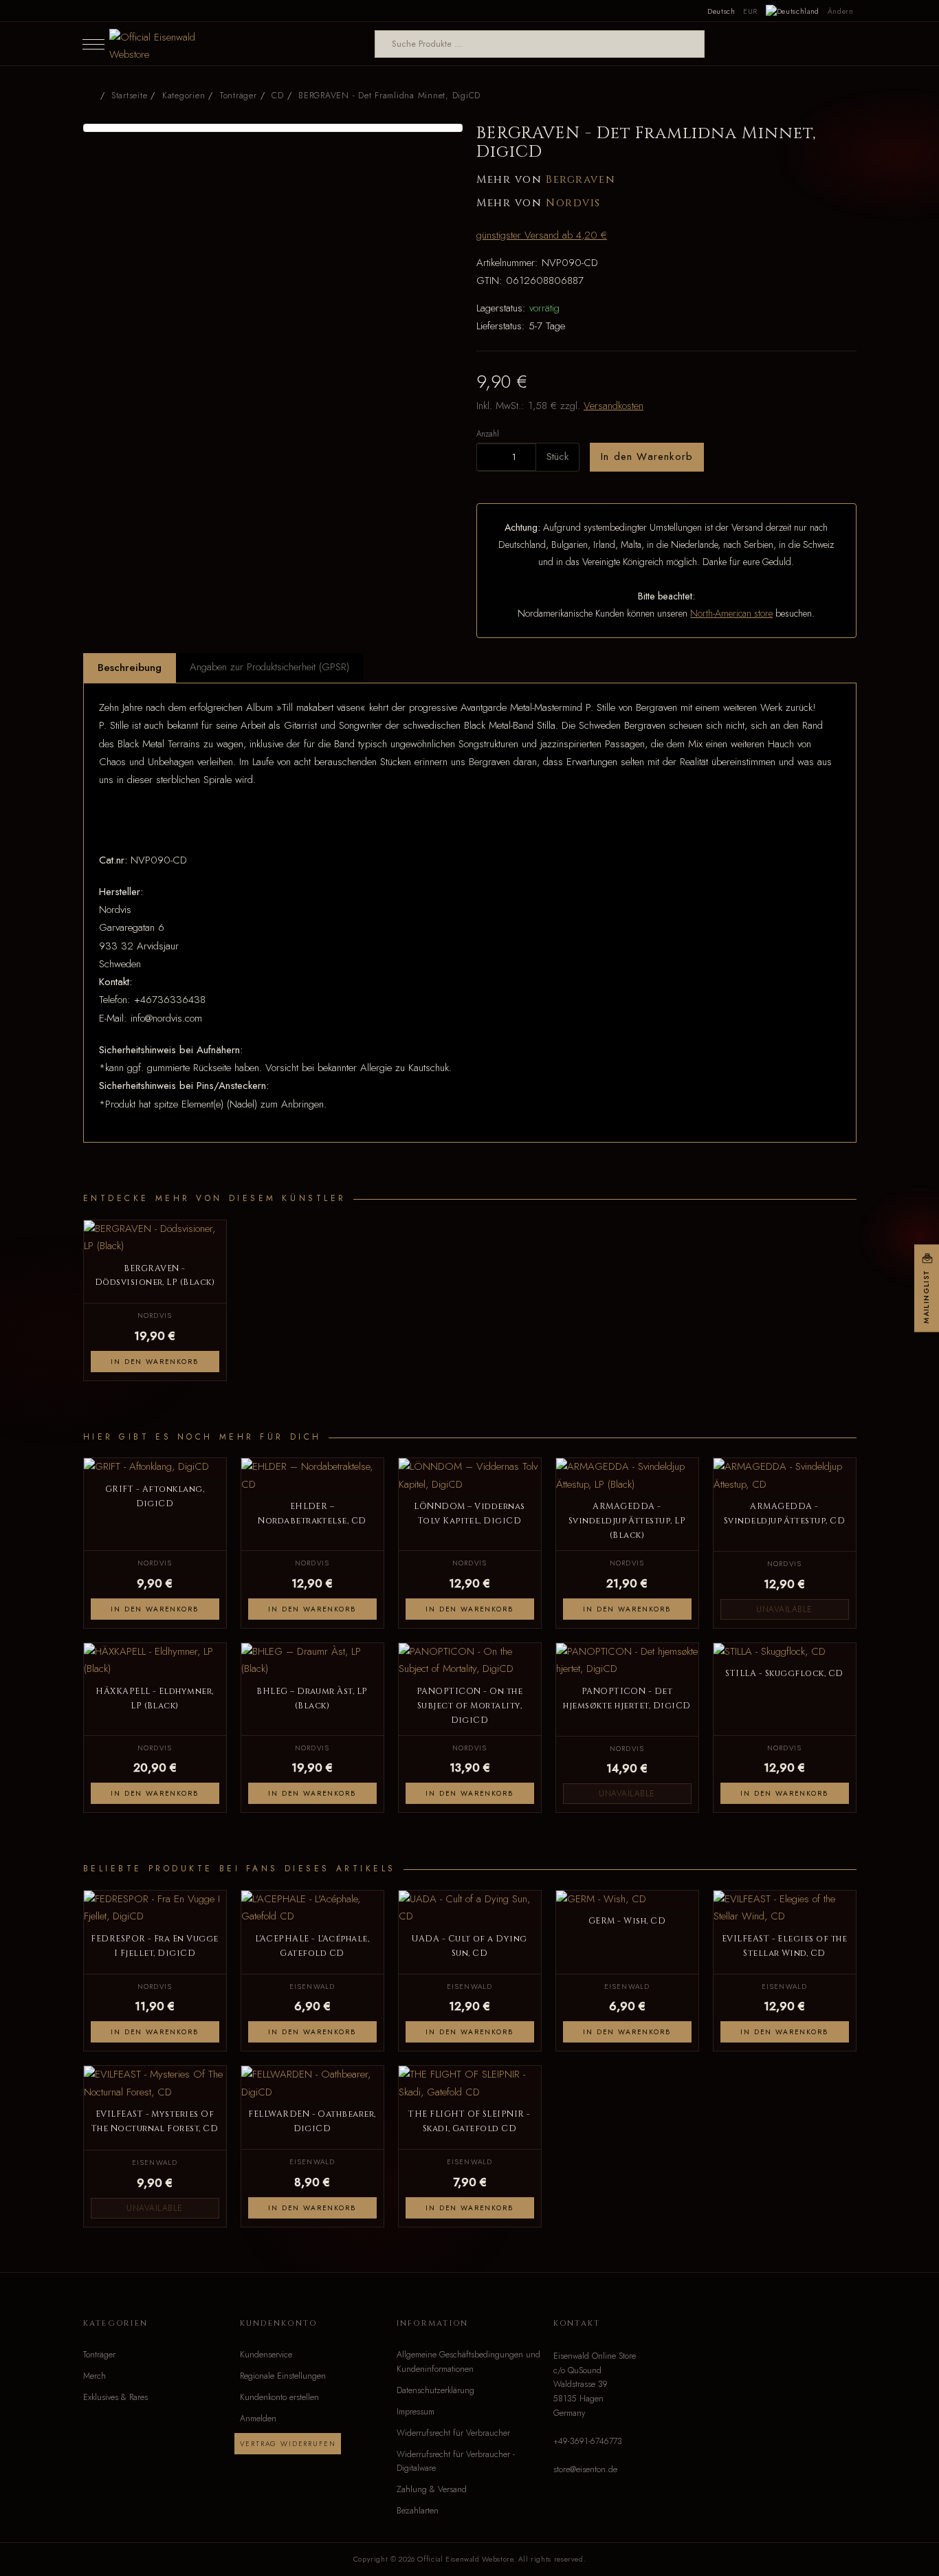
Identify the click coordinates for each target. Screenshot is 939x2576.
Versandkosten (614, 406)
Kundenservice (266, 2355)
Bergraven (581, 180)
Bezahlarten (418, 2511)
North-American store (731, 613)
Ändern (841, 11)
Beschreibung (130, 668)
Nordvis (573, 203)
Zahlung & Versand (432, 2489)
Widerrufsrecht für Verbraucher (453, 2433)
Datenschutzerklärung (435, 2390)
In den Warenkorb (647, 456)
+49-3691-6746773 (588, 2441)
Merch (95, 2376)
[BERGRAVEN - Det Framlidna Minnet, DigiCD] (273, 128)
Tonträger (99, 2355)
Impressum (416, 2412)
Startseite (129, 96)
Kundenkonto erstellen (279, 2397)
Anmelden (258, 2419)
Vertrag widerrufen (288, 2444)
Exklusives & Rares (115, 2397)
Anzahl (488, 433)
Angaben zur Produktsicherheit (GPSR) (269, 667)
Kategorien (184, 96)
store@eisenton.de (585, 2469)
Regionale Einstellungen (283, 2376)
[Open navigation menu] (93, 44)
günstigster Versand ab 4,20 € (542, 235)
